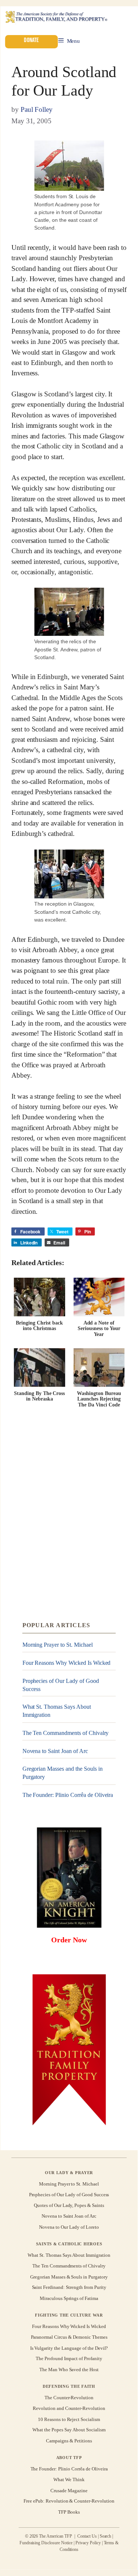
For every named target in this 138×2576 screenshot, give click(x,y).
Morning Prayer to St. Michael (58, 1645)
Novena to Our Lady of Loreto (69, 2227)
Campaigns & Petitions (69, 2441)
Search (106, 2536)
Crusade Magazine (69, 2490)
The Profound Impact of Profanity (69, 2358)
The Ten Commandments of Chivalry (66, 1733)
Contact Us (87, 2536)
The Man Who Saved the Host (69, 2370)
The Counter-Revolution (69, 2397)
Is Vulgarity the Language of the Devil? (69, 2348)
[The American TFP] (56, 18)
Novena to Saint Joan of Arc (55, 1751)
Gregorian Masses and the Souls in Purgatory (63, 1773)
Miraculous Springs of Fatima (69, 2298)
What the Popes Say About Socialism (69, 2430)
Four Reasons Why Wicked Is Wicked (67, 1663)
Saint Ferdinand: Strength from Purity (69, 2287)
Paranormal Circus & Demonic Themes (69, 2337)
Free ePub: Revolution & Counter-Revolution (69, 2501)
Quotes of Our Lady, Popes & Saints (69, 2205)
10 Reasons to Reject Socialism (69, 2419)
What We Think (69, 2479)
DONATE (31, 40)
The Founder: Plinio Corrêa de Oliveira (68, 1795)
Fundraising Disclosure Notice (46, 2543)
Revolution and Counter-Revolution (69, 2408)
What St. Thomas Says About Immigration (57, 1711)
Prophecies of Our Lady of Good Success (61, 1685)
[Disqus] (69, 1515)
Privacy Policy (88, 2543)
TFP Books (69, 2512)
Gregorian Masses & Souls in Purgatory (69, 2277)
